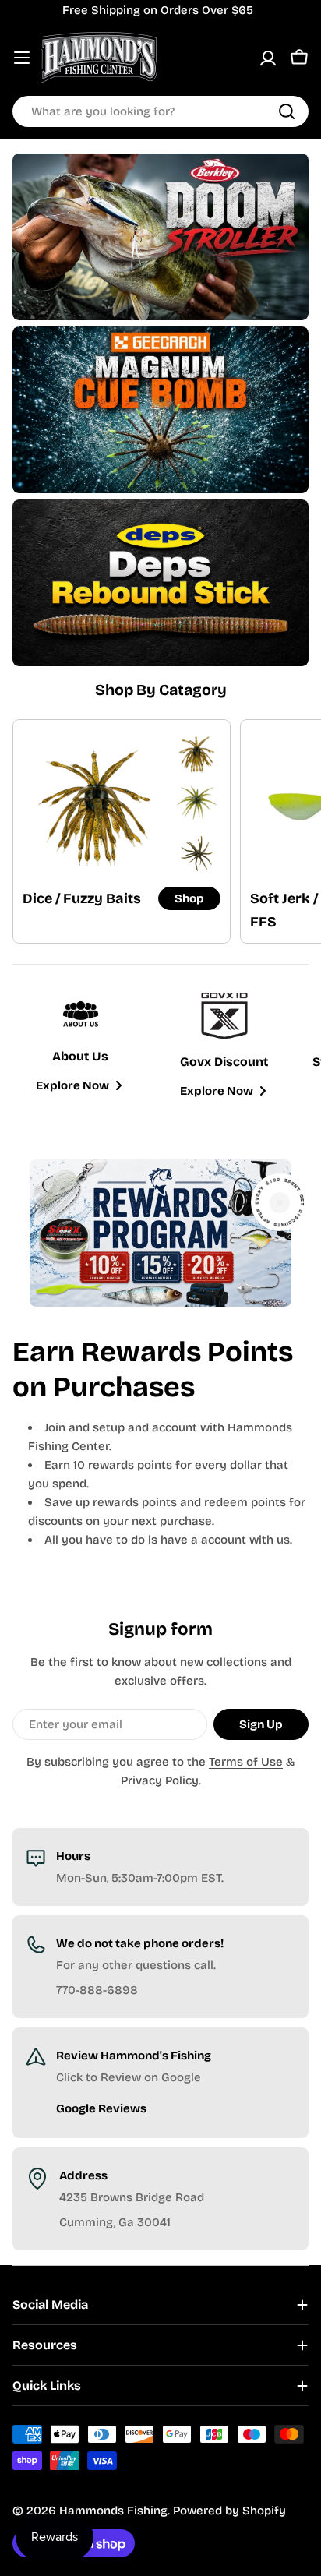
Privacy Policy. (161, 1780)
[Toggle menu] (22, 58)
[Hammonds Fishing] (160, 237)
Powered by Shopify (229, 2511)
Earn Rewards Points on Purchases (153, 1370)
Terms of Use (246, 1762)
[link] (197, 753)
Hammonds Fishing (113, 2511)
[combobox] (160, 111)
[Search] (287, 111)
